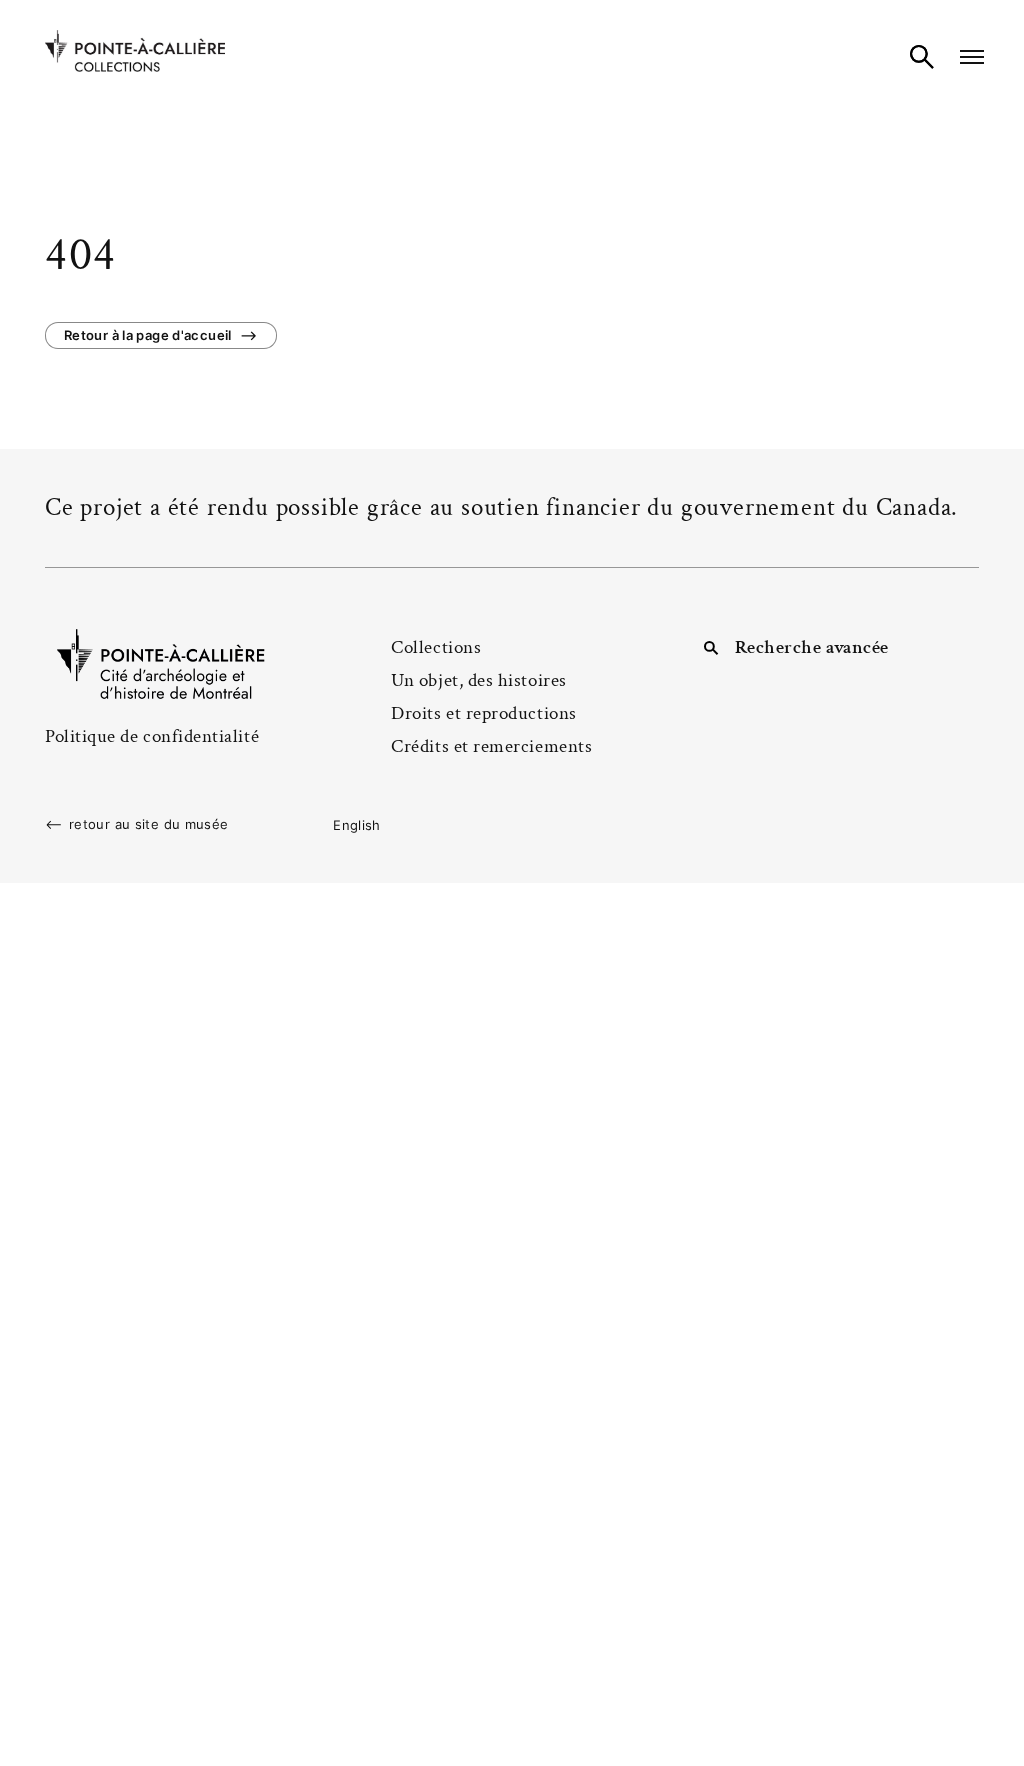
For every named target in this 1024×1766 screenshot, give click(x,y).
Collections (436, 647)
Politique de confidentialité (152, 736)
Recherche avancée (812, 647)
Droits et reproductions (483, 713)
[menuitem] (357, 825)
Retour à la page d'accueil (148, 335)
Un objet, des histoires (478, 680)
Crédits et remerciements (491, 746)
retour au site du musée (149, 824)
